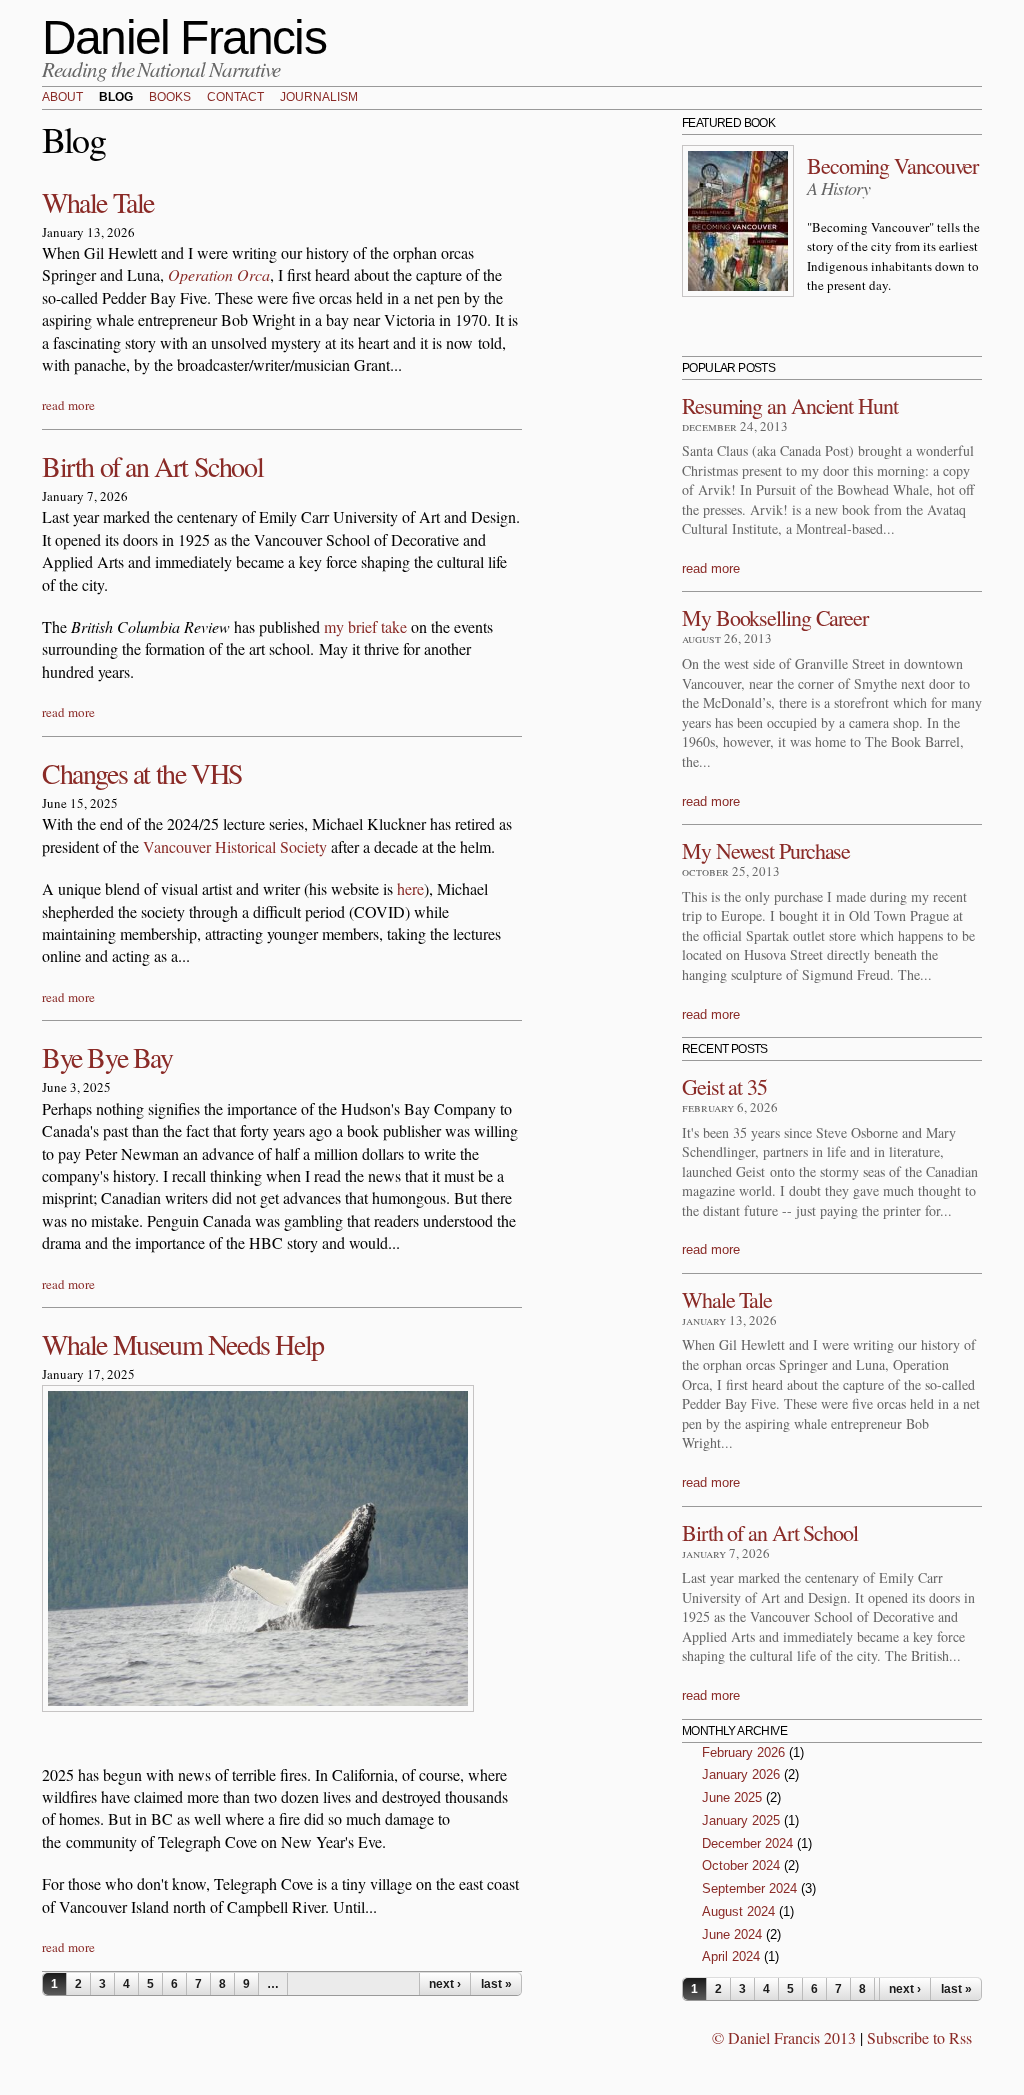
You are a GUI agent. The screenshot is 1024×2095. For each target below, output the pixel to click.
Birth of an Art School (152, 466)
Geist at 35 (724, 1086)
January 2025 (741, 1820)
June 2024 (732, 1934)
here (410, 888)
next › (445, 1984)
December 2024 (747, 1843)
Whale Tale (98, 202)
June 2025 (732, 1797)
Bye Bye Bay (107, 1057)
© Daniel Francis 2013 (784, 2037)
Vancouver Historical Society (235, 846)
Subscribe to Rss (919, 2037)
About (62, 98)
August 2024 (738, 1911)
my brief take (367, 626)
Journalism (319, 98)
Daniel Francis (184, 37)
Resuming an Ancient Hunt (790, 405)
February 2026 (743, 1752)
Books (170, 98)
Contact (235, 98)
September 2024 (749, 1888)
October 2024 (741, 1865)
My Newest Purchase (766, 850)
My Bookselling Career (775, 617)
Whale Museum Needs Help (183, 1344)
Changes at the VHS (142, 773)
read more (68, 405)
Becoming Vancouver (892, 165)
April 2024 (731, 1956)
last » (496, 1984)
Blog (116, 98)
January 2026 (741, 1774)
